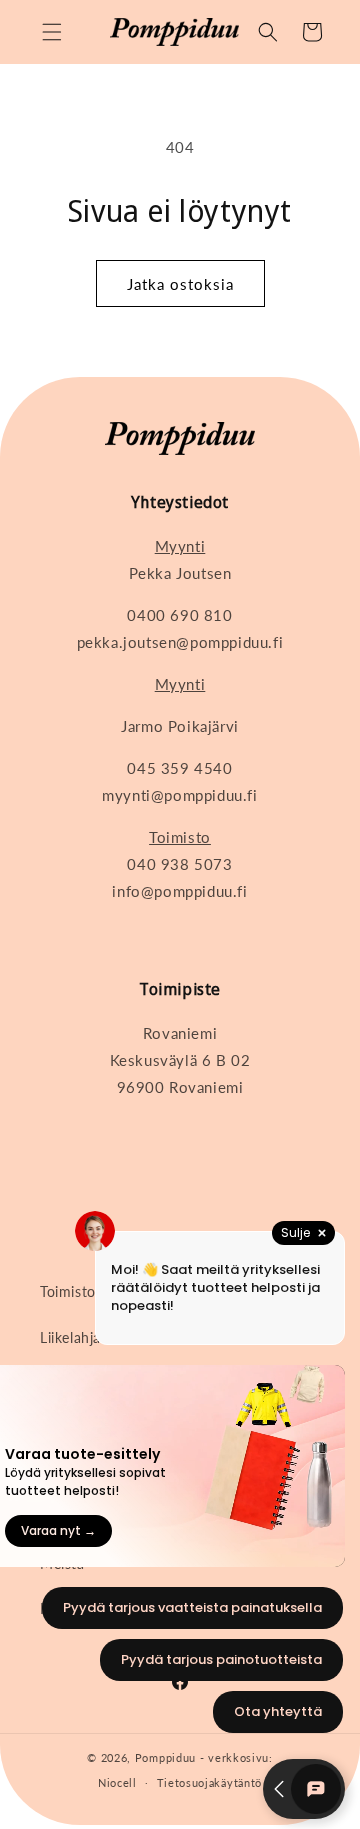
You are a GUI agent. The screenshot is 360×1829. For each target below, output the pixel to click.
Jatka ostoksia (180, 284)
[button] (52, 32)
